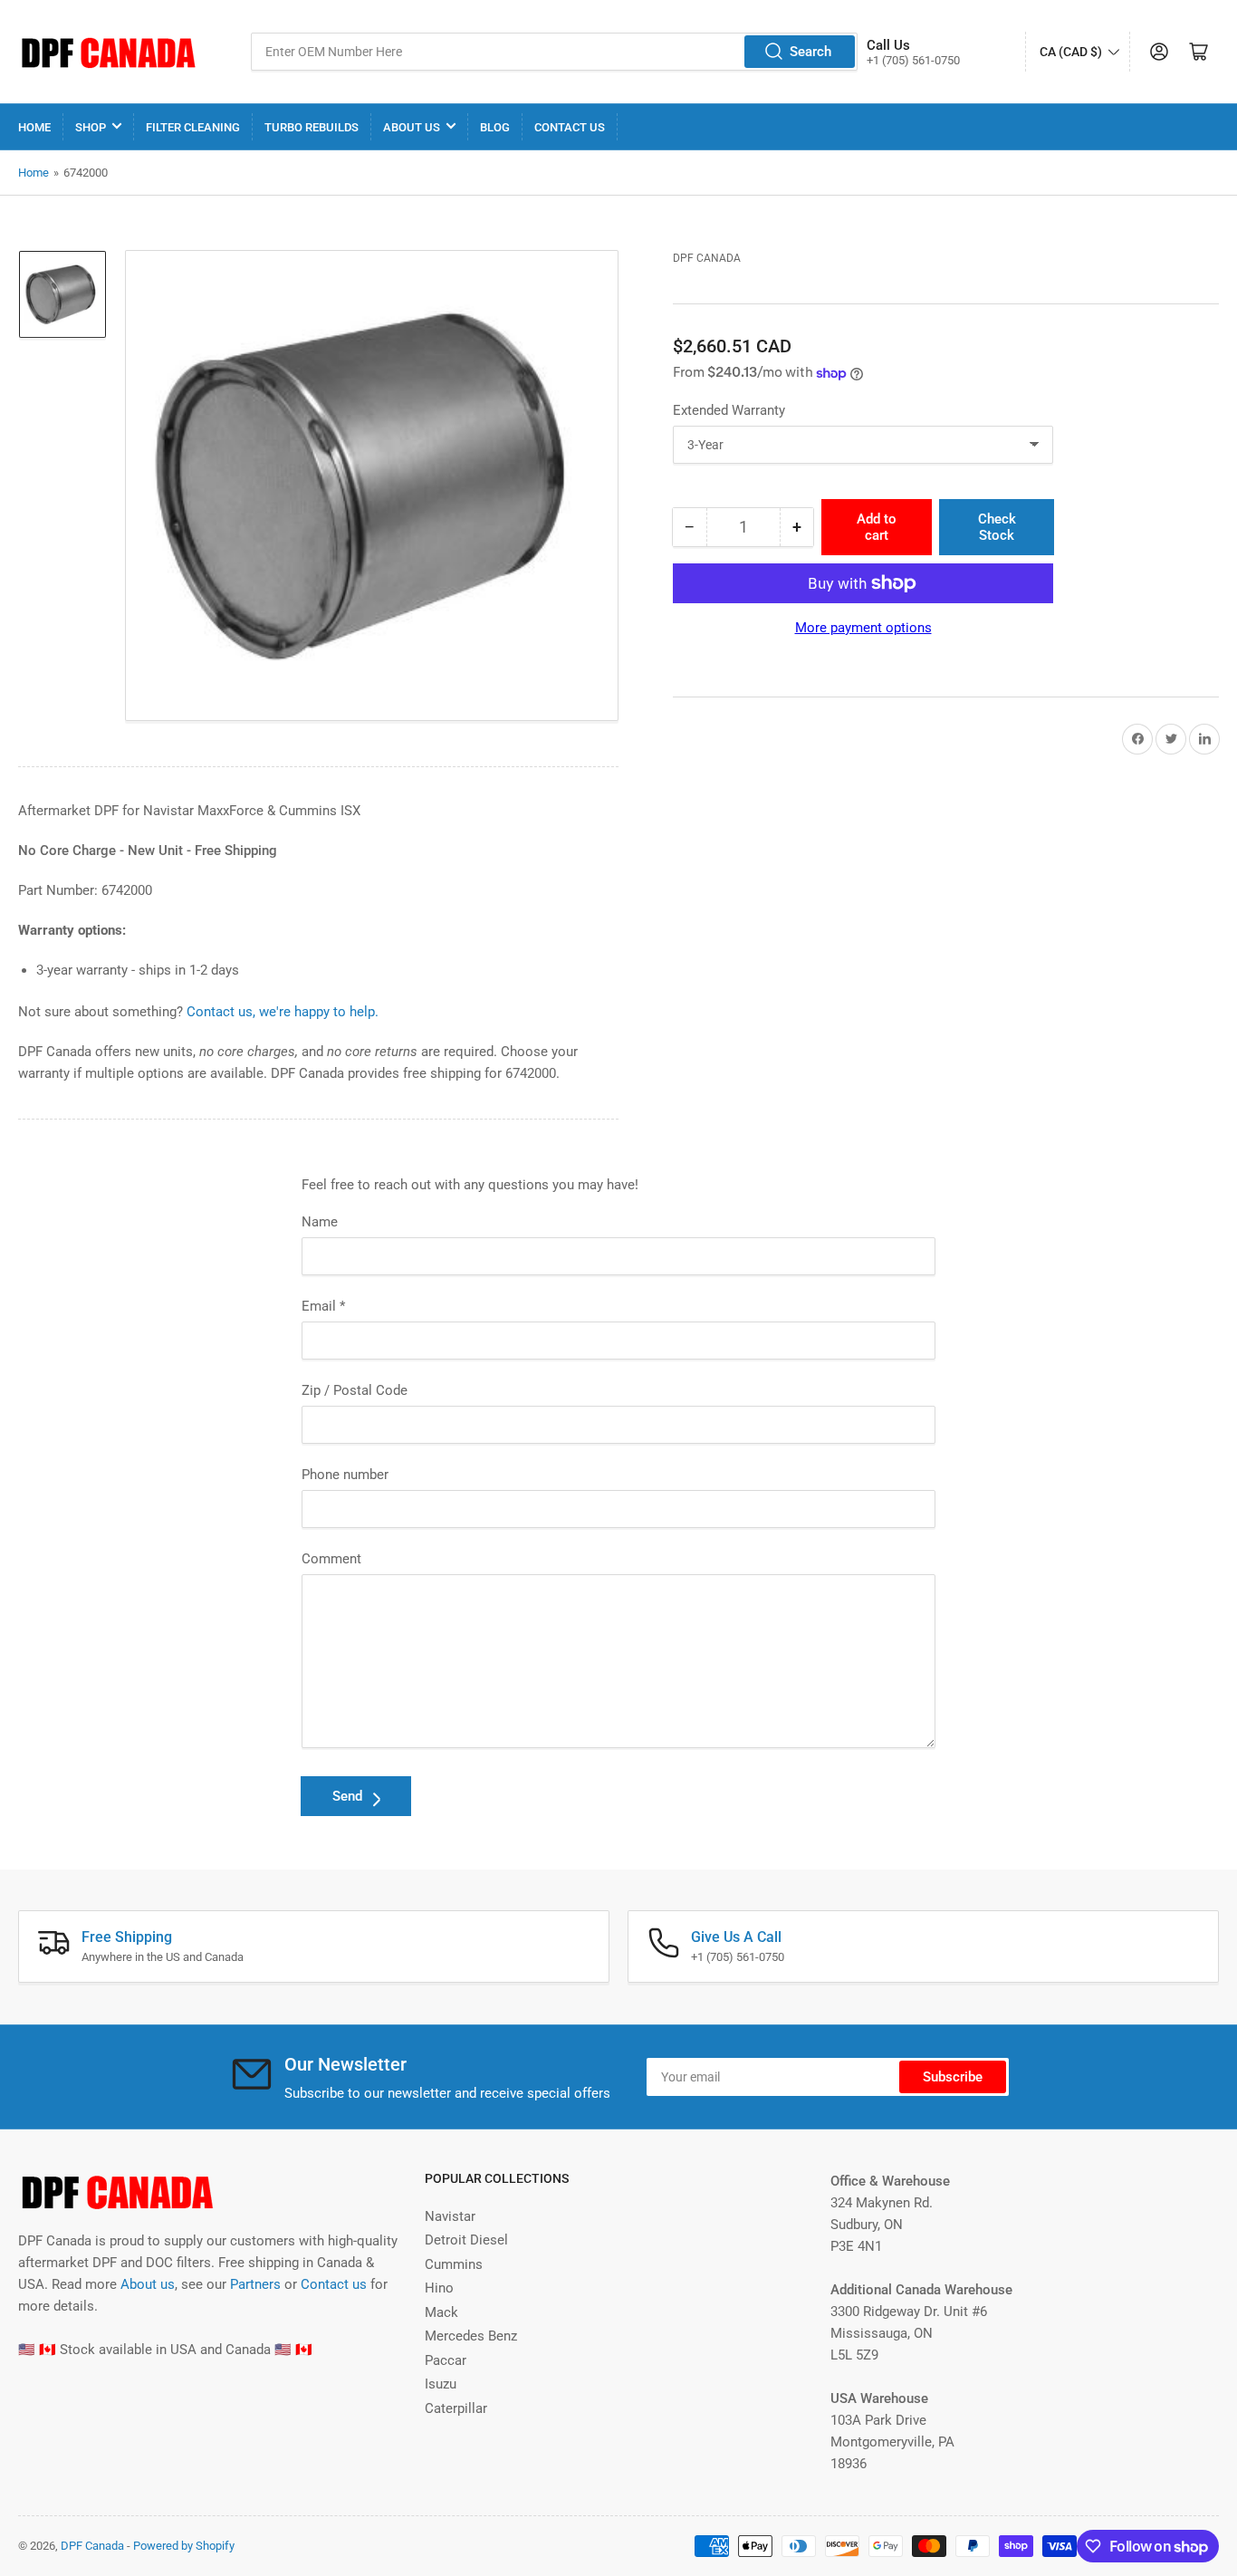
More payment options (863, 628)
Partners (255, 2284)
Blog (495, 127)
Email (323, 1306)
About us (148, 2284)
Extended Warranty (729, 410)
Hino (439, 2288)
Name (320, 1222)
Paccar (446, 2360)
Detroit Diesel (466, 2240)
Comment (331, 1559)
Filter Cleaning (193, 127)
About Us (412, 127)
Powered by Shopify (184, 2546)
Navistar (450, 2216)
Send (347, 1796)
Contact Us (570, 127)
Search (810, 52)
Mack (441, 2312)
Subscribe (953, 2077)
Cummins (454, 2264)
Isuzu (441, 2384)
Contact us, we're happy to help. (283, 1012)
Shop (91, 127)
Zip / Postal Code (355, 1390)
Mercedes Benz (471, 2336)
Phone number (345, 1475)
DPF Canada (707, 258)
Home (34, 127)
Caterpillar (456, 2408)
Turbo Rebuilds (312, 127)
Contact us (334, 2284)
